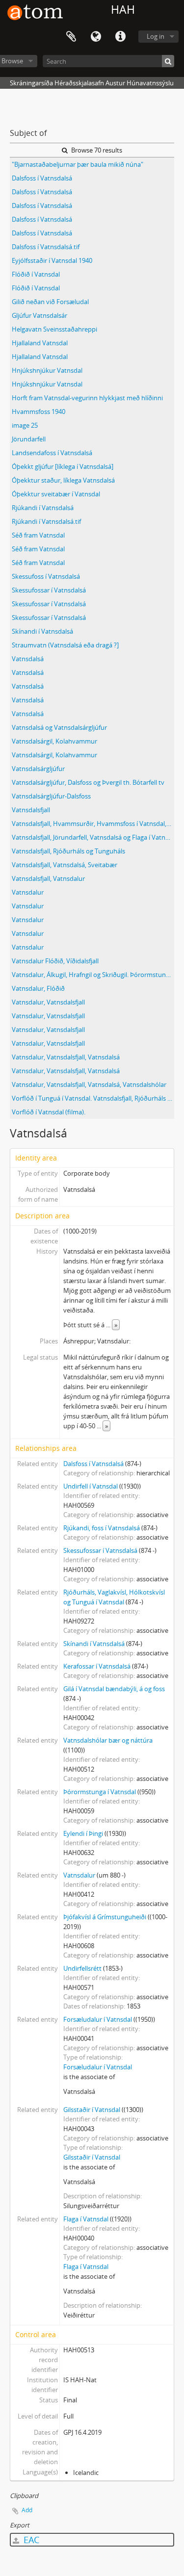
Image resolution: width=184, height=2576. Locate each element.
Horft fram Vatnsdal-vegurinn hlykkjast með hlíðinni (87, 398)
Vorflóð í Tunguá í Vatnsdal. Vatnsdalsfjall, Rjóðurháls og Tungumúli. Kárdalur (93, 1098)
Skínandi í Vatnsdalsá (42, 631)
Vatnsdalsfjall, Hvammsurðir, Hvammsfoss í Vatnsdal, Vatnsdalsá (93, 824)
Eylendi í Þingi (83, 1833)
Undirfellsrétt (82, 1968)
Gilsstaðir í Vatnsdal (92, 2110)
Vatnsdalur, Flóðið (38, 988)
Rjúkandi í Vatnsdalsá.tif (46, 521)
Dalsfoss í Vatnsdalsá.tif (46, 247)
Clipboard (71, 37)
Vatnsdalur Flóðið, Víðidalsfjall (55, 961)
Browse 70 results (96, 150)
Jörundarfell (29, 439)
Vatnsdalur (28, 892)
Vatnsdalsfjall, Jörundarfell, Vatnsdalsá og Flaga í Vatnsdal (93, 837)
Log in (156, 36)
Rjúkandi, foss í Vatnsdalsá (102, 1528)
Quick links (120, 37)
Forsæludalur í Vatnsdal (98, 2019)
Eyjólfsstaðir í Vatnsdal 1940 (52, 260)
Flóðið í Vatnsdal (36, 274)
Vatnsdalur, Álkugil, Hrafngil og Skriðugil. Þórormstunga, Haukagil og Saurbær (93, 975)
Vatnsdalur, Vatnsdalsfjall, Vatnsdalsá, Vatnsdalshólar (89, 1084)
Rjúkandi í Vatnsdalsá (43, 508)
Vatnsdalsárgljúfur (38, 769)
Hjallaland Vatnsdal (40, 343)
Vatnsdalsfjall (31, 810)
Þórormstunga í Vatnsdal (100, 1792)
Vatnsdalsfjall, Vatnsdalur (48, 878)
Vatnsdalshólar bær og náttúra (108, 1740)
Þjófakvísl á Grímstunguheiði (105, 1917)
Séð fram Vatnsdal (38, 535)
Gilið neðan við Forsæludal (50, 302)
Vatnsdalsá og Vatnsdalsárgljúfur (59, 727)
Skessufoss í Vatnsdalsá (46, 576)
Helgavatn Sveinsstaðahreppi (54, 329)
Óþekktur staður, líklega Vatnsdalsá (63, 480)
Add (27, 2510)
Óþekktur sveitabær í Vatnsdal (56, 494)
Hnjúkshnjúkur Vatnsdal (47, 370)
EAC (30, 2540)
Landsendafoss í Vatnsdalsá (52, 453)
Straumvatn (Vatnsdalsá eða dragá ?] (65, 645)
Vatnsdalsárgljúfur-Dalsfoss (51, 796)
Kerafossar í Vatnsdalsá (97, 1666)
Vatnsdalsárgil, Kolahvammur (54, 741)
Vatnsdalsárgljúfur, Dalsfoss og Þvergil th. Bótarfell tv (88, 782)
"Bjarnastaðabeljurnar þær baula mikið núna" (78, 164)
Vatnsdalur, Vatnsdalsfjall (48, 1002)
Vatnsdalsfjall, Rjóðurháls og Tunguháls (68, 851)
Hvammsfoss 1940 (39, 412)
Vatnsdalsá (28, 659)
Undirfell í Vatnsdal (91, 1486)
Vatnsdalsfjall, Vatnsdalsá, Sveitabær (65, 865)
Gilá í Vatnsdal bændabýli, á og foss (114, 1689)
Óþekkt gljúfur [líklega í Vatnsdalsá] (63, 466)
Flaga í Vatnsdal (86, 2219)
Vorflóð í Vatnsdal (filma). (49, 1112)
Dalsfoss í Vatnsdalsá (42, 178)
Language (96, 37)
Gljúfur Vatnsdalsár (39, 315)
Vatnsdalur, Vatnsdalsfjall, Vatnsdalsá (66, 1057)
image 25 (25, 425)
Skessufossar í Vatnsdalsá (49, 590)
